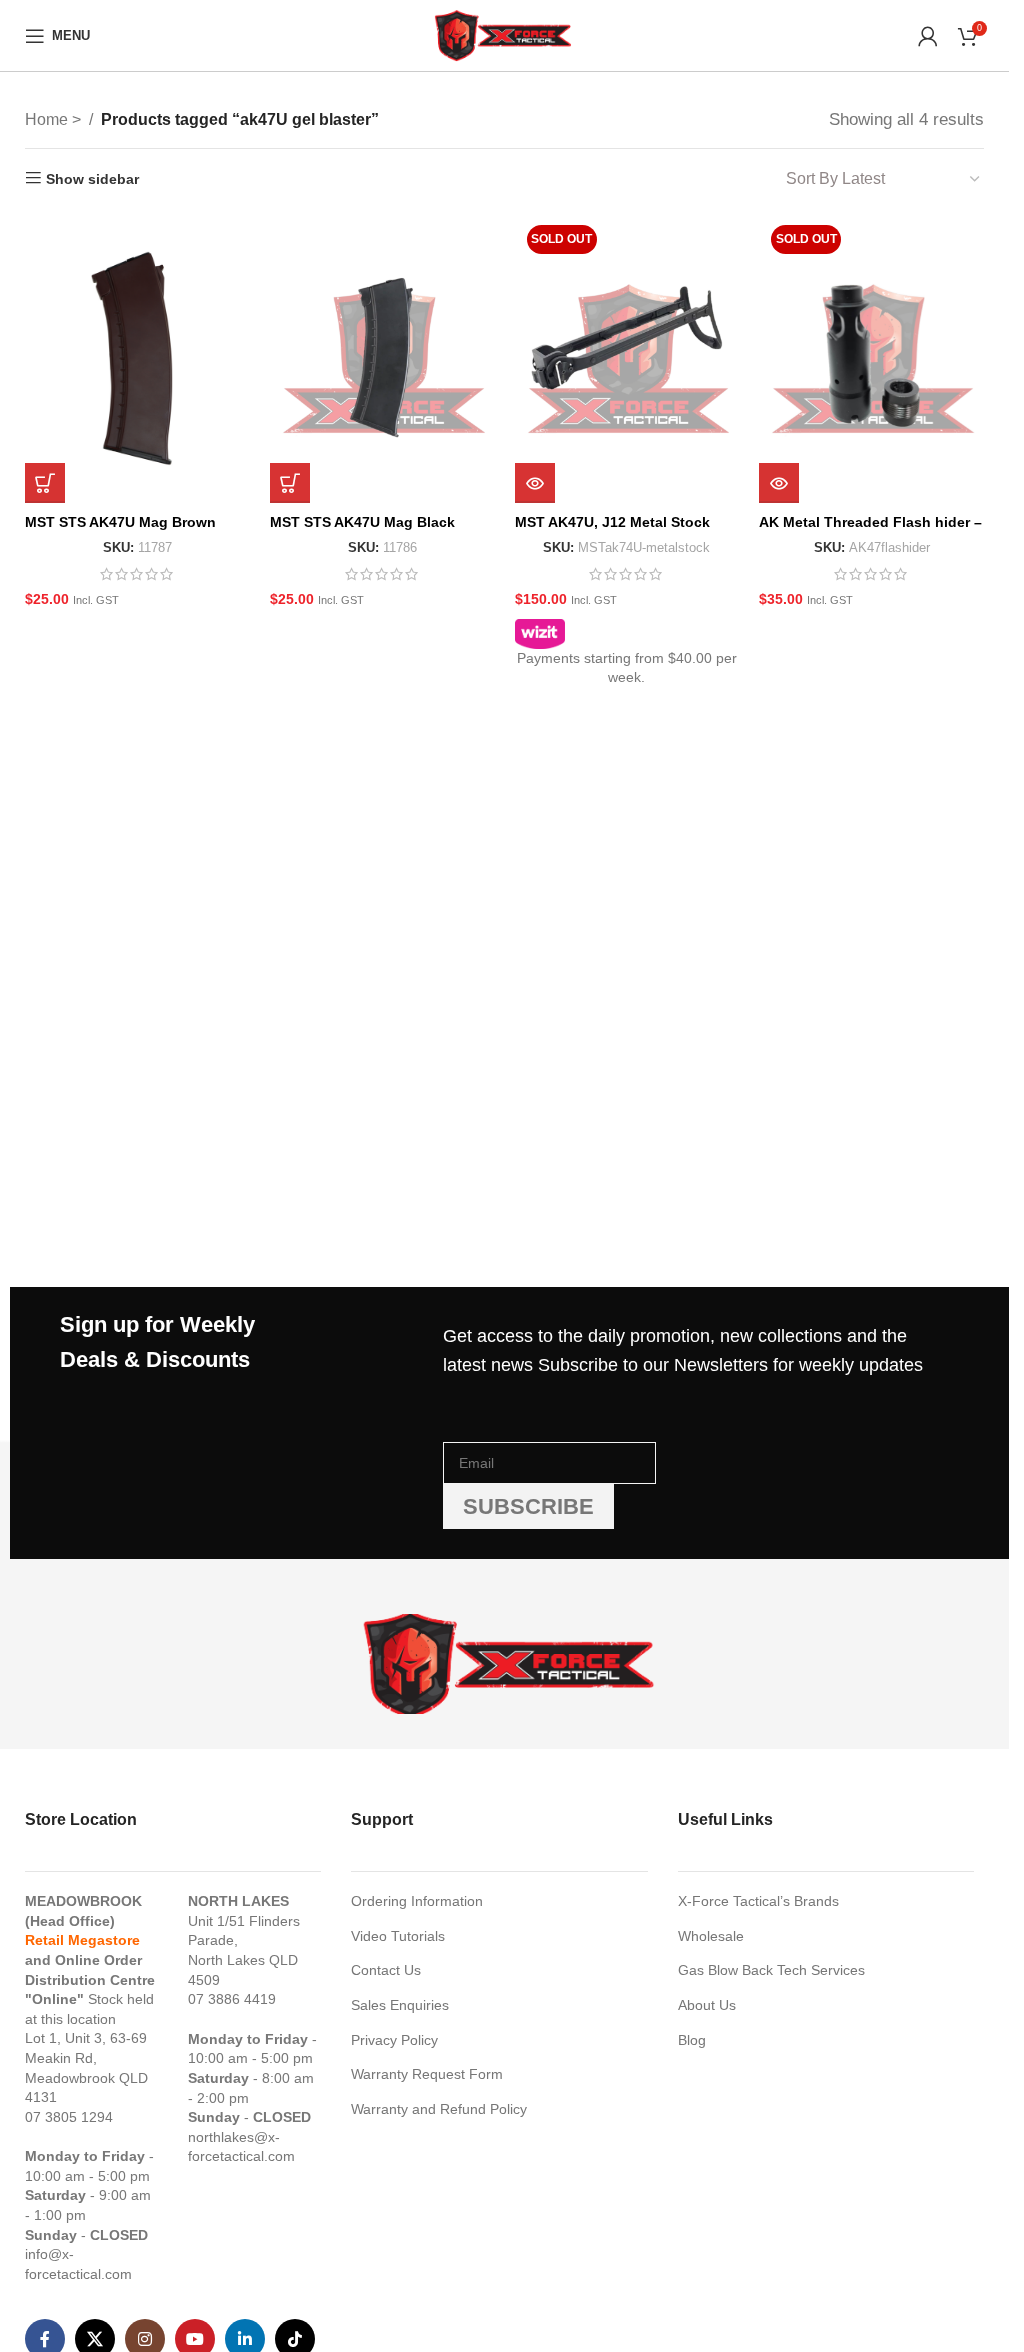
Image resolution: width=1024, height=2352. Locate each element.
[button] (45, 483)
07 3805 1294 (69, 2117)
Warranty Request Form (427, 2074)
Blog (692, 2040)
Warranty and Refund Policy (439, 2109)
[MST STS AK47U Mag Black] (382, 358)
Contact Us (386, 1970)
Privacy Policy (394, 2040)
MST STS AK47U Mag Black (362, 522)
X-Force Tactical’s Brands (758, 1901)
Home (48, 119)
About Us (707, 2005)
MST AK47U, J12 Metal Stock (612, 522)
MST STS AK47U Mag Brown (120, 522)
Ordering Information (417, 1901)
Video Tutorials (398, 1936)
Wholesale (711, 1936)
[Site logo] (504, 34)
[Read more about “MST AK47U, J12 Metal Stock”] (535, 483)
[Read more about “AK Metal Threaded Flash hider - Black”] (779, 483)
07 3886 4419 (232, 1999)
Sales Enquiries (400, 2005)
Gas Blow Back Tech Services (771, 1970)
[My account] (928, 36)
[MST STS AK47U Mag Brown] (137, 358)
